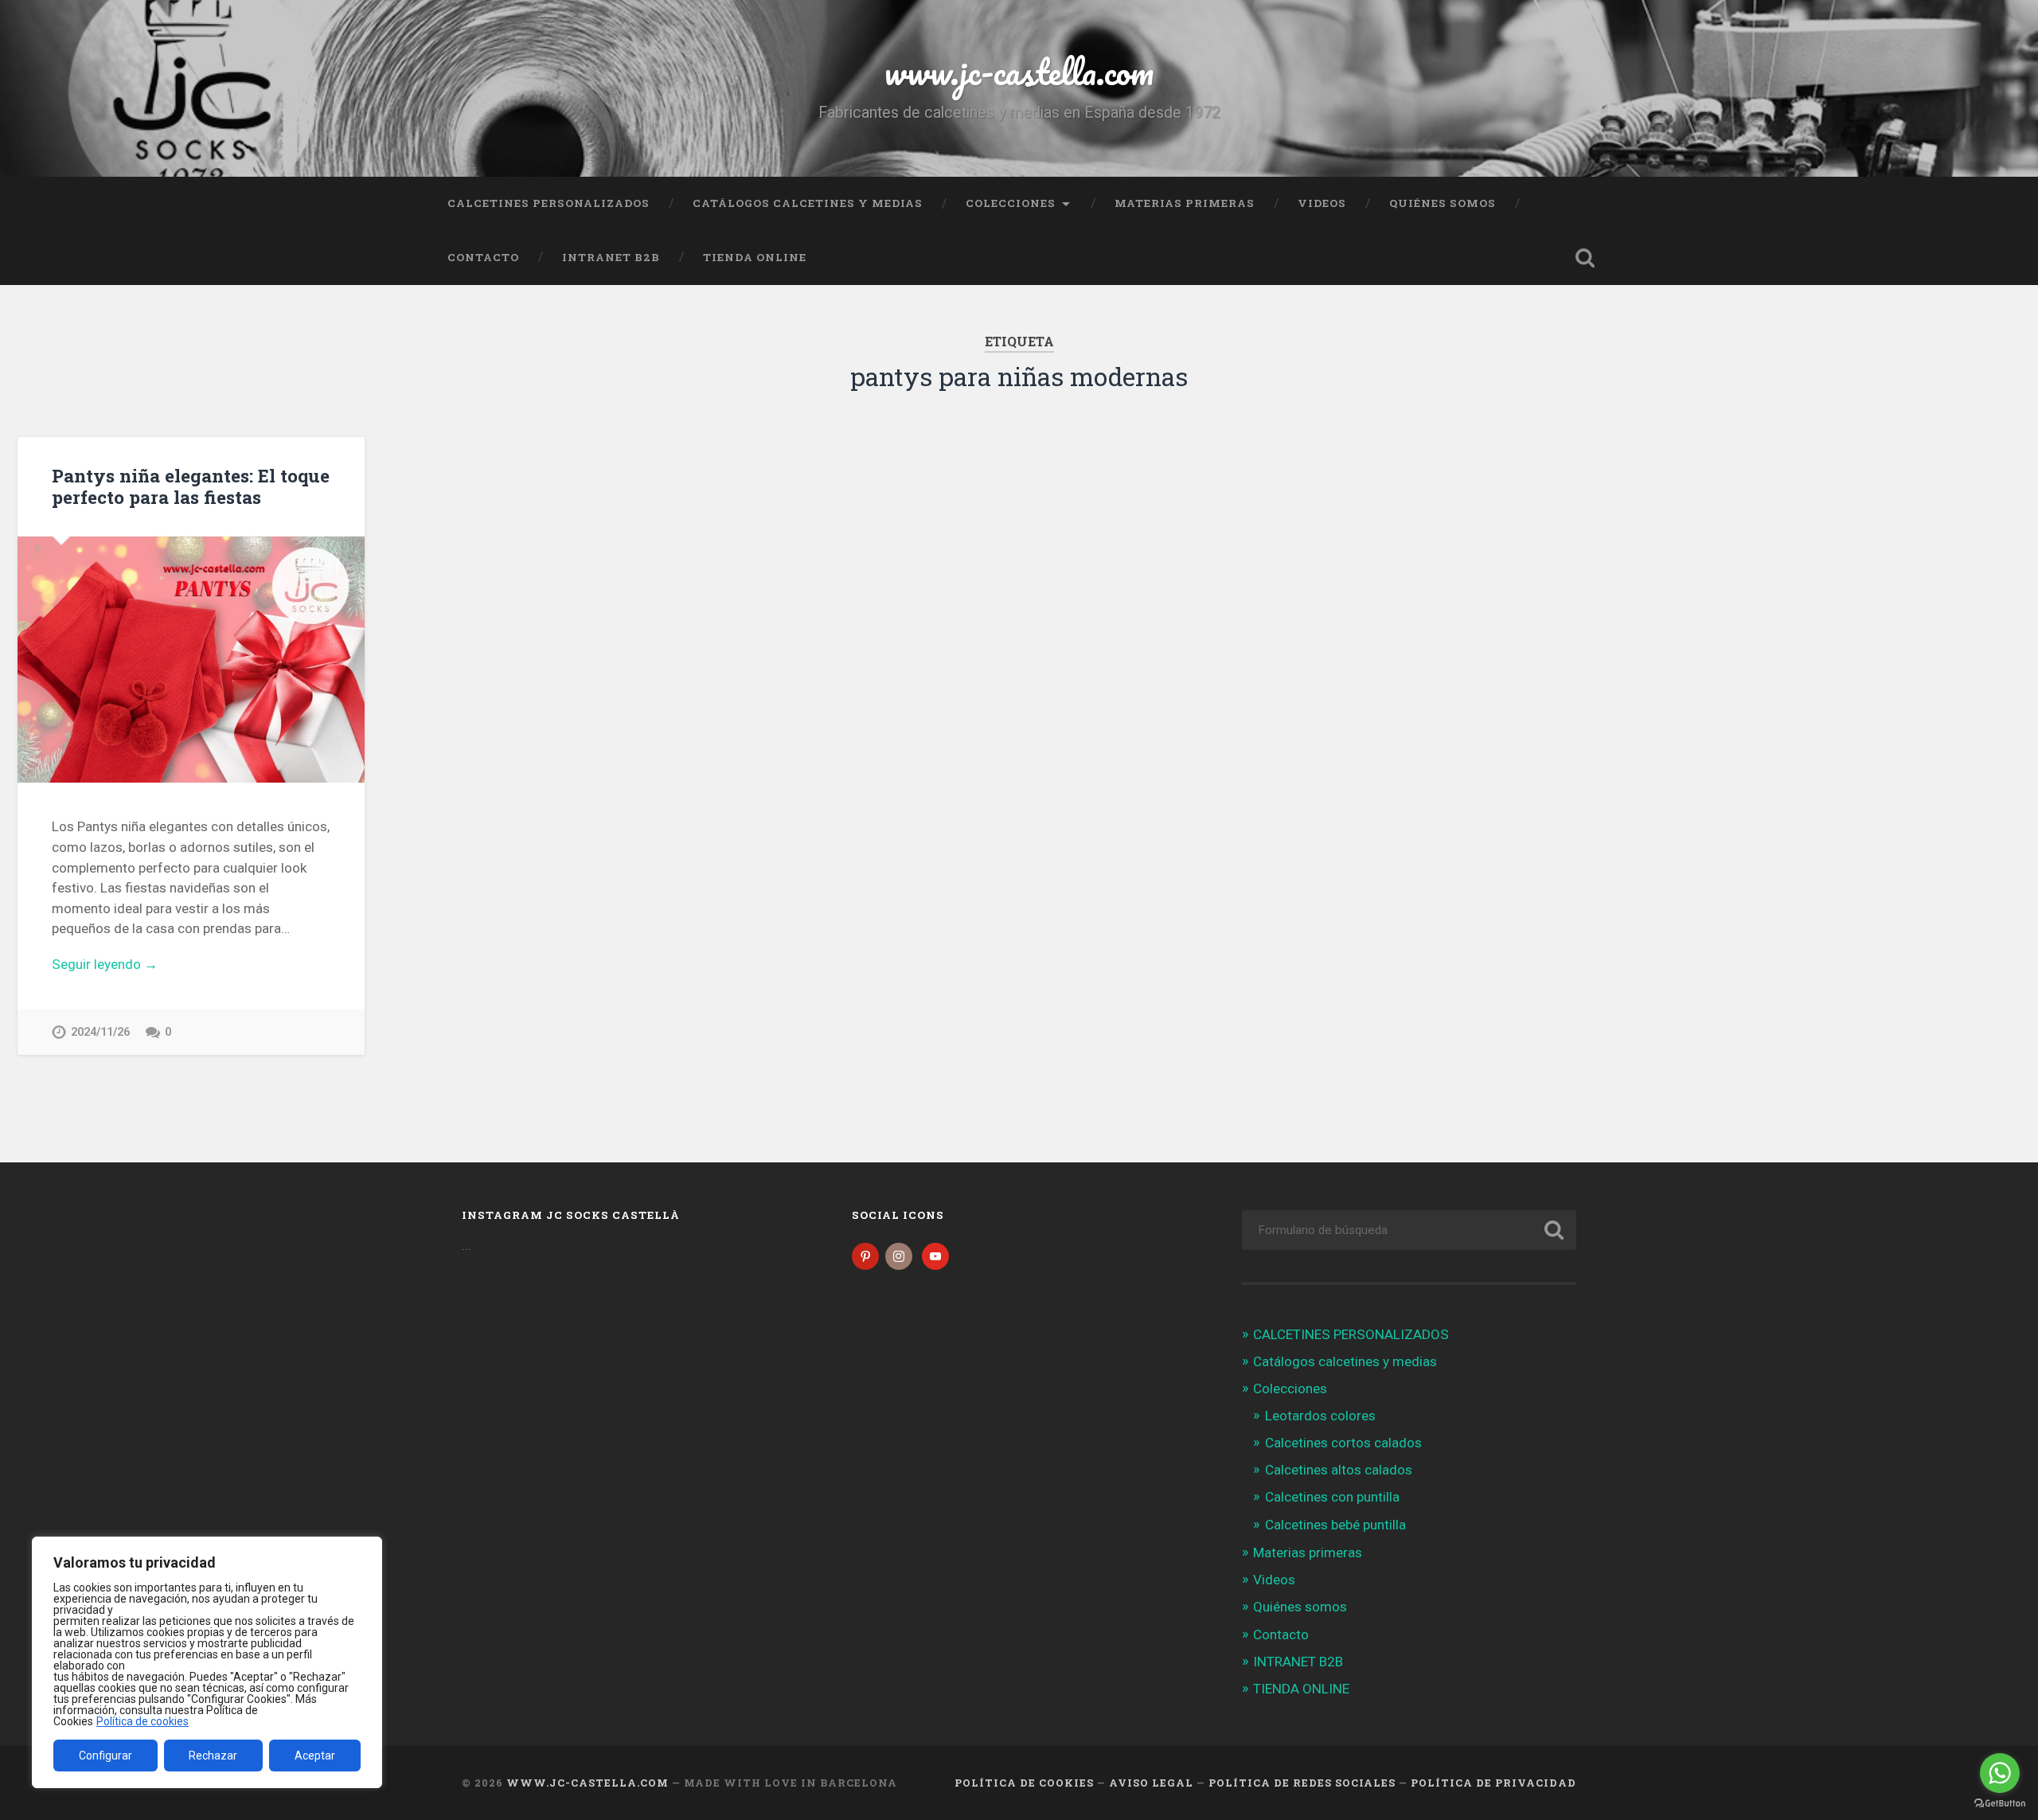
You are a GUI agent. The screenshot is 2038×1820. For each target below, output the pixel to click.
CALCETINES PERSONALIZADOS (549, 203)
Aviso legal (1151, 1783)
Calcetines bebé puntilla (1335, 1525)
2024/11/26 (100, 1032)
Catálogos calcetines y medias (808, 203)
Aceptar (315, 1756)
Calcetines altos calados (1339, 1470)
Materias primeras (1185, 203)
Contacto (483, 257)
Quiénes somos (1443, 203)
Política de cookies (143, 1721)
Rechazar (213, 1756)
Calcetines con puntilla (1332, 1497)
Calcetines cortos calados (1343, 1443)
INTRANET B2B (611, 257)
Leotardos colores (1320, 1416)
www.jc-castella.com (1019, 71)
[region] (207, 1662)
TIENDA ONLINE (755, 257)
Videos (1322, 203)
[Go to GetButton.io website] (2000, 1804)
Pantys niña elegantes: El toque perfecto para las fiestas (191, 486)
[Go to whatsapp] (2000, 1773)
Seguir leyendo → (105, 964)
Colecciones (1011, 203)
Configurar (105, 1756)
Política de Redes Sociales (1302, 1783)
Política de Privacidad (1493, 1783)
